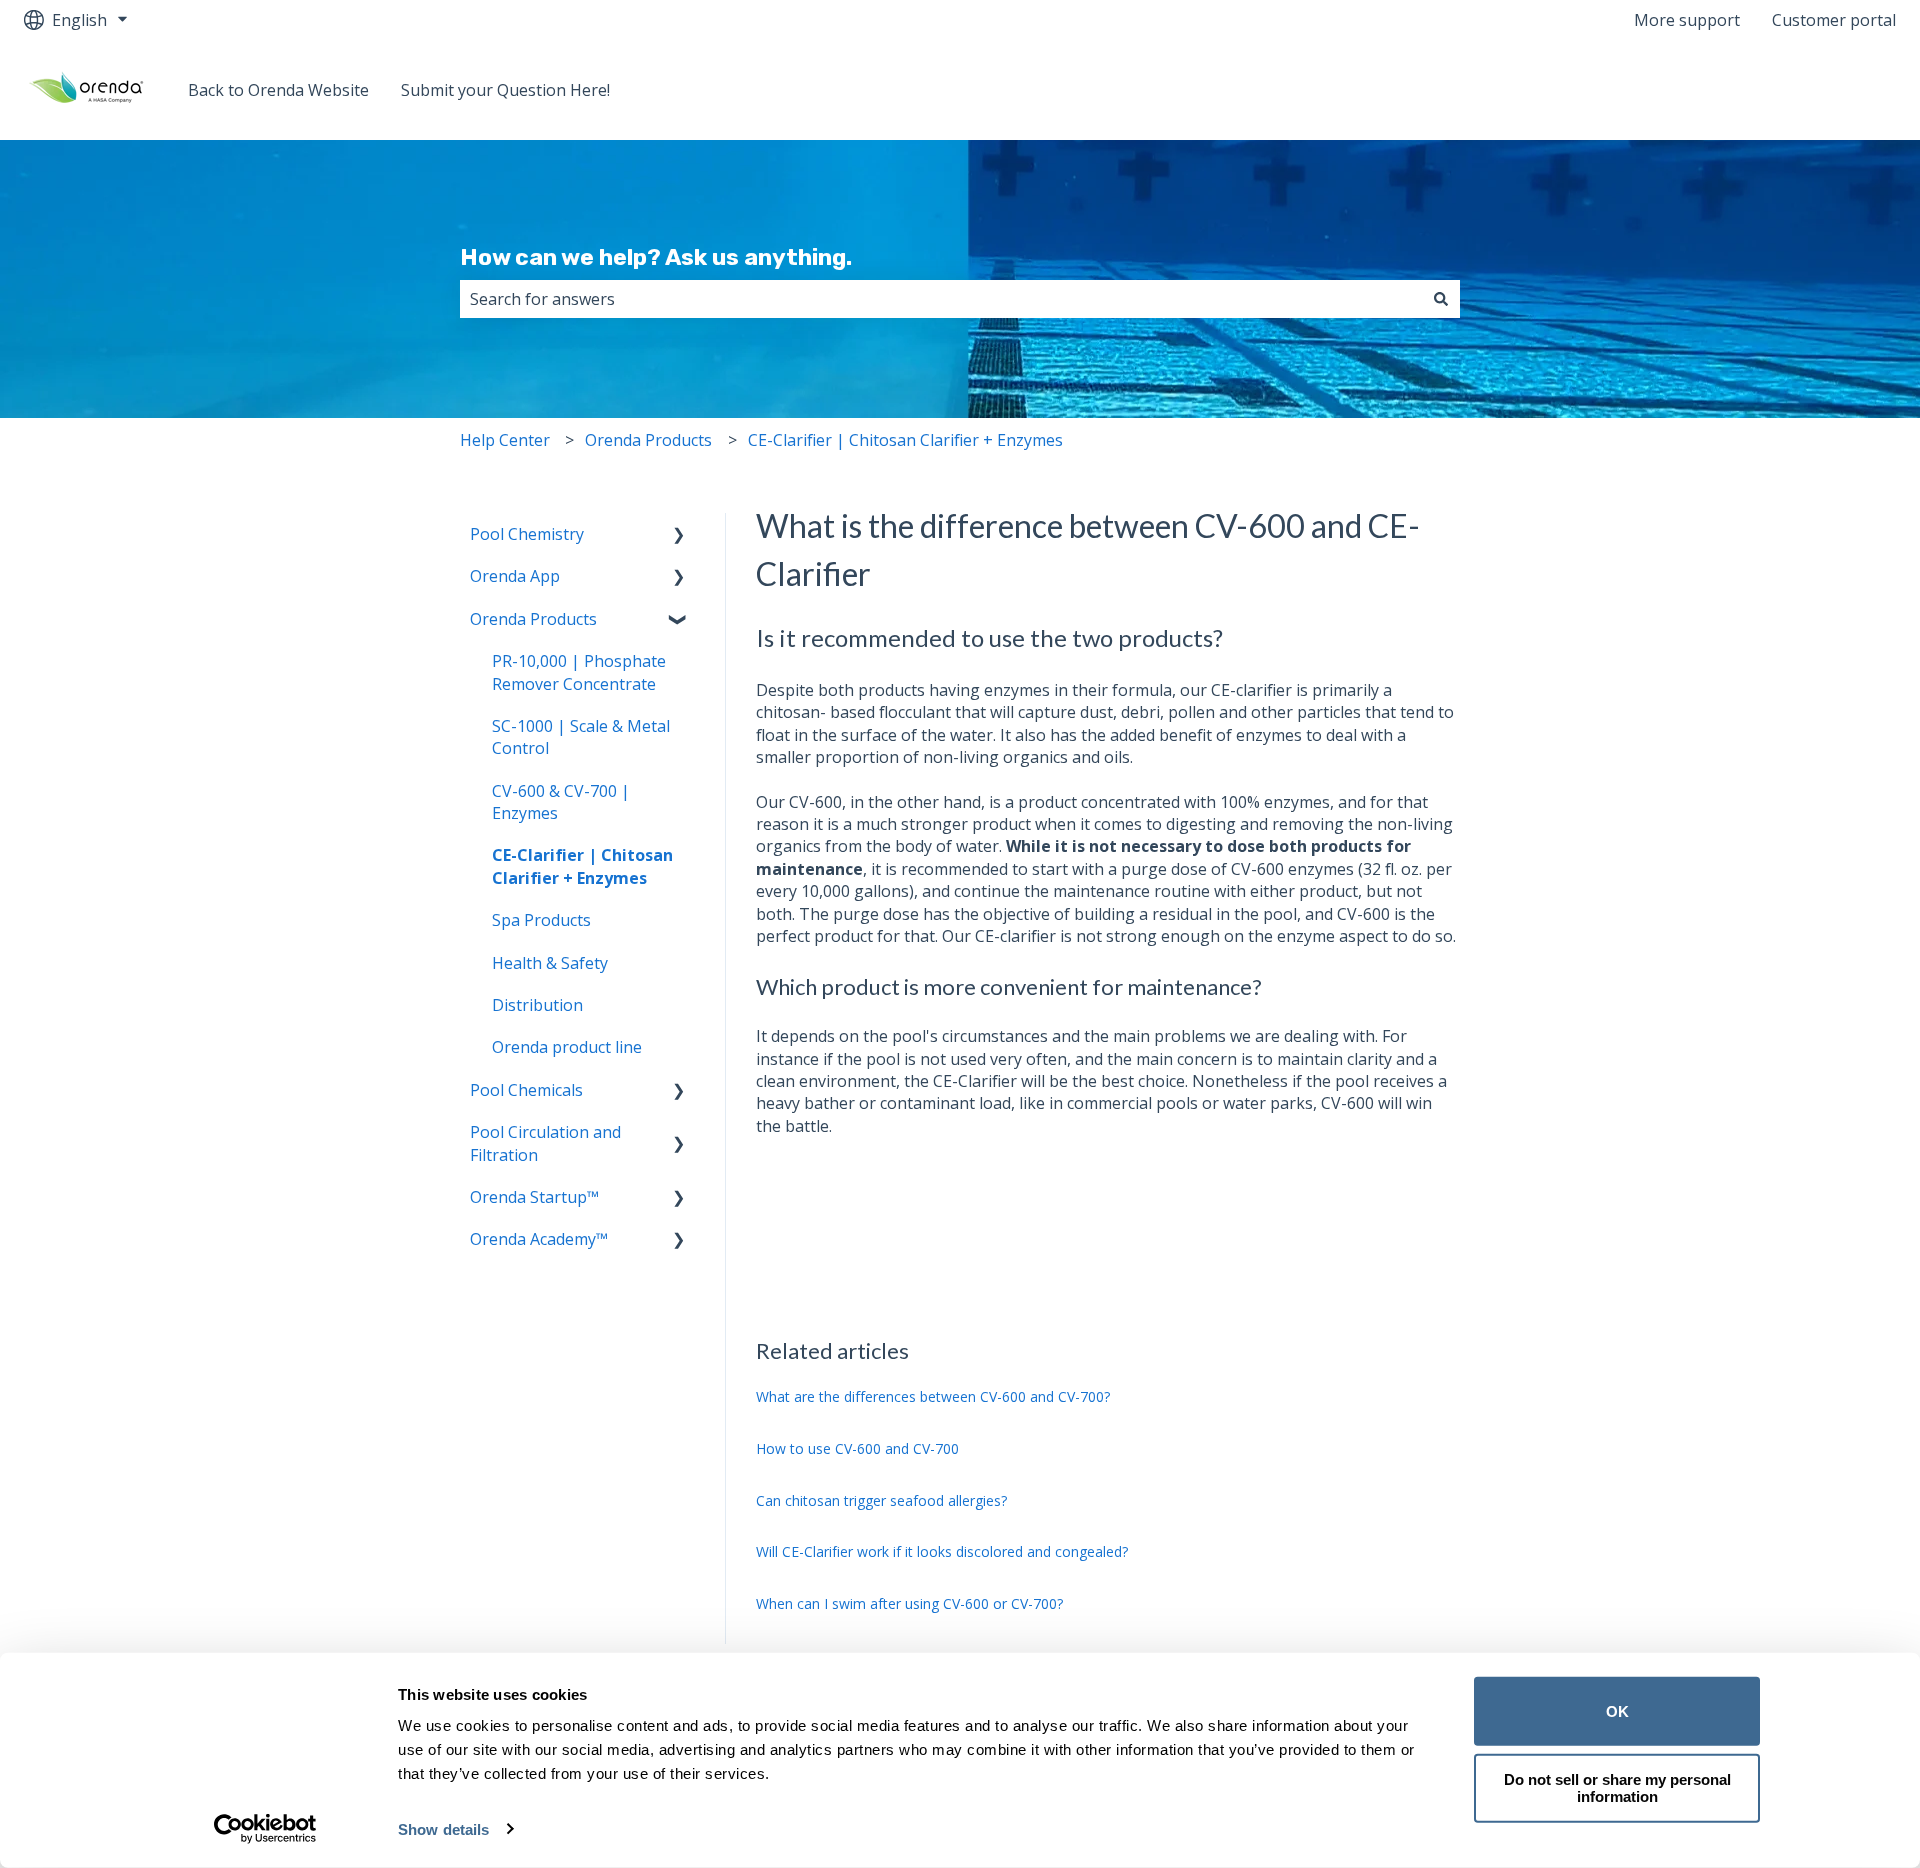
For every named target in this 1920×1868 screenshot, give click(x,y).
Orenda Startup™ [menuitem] (534, 1197)
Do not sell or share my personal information (1617, 1788)
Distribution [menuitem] (537, 1005)
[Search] (1441, 299)
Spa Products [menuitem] (541, 920)
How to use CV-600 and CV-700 (857, 1448)
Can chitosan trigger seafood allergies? (881, 1500)
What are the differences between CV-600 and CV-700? (933, 1396)
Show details (443, 1829)
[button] (679, 535)
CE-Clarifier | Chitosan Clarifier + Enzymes (905, 440)
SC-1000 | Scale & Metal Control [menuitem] (581, 737)
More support (1687, 20)
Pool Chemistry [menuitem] (527, 534)
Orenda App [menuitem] (515, 576)
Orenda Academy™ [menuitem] (539, 1239)
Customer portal (1834, 20)
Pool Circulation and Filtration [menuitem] (545, 1143)
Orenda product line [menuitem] (567, 1047)
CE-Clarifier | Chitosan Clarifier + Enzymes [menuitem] (582, 866)
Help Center (505, 440)
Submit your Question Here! (505, 90)
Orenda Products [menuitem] (533, 619)
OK (1617, 1711)
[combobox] (941, 299)
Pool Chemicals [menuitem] (526, 1090)
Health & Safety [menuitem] (550, 963)
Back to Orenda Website (278, 90)
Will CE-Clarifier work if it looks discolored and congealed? (942, 1551)
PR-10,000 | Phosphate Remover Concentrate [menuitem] (579, 672)
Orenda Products (648, 440)
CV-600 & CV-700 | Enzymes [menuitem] (561, 802)
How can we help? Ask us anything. (656, 257)
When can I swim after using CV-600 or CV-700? (909, 1603)
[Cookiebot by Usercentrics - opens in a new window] (265, 1829)
